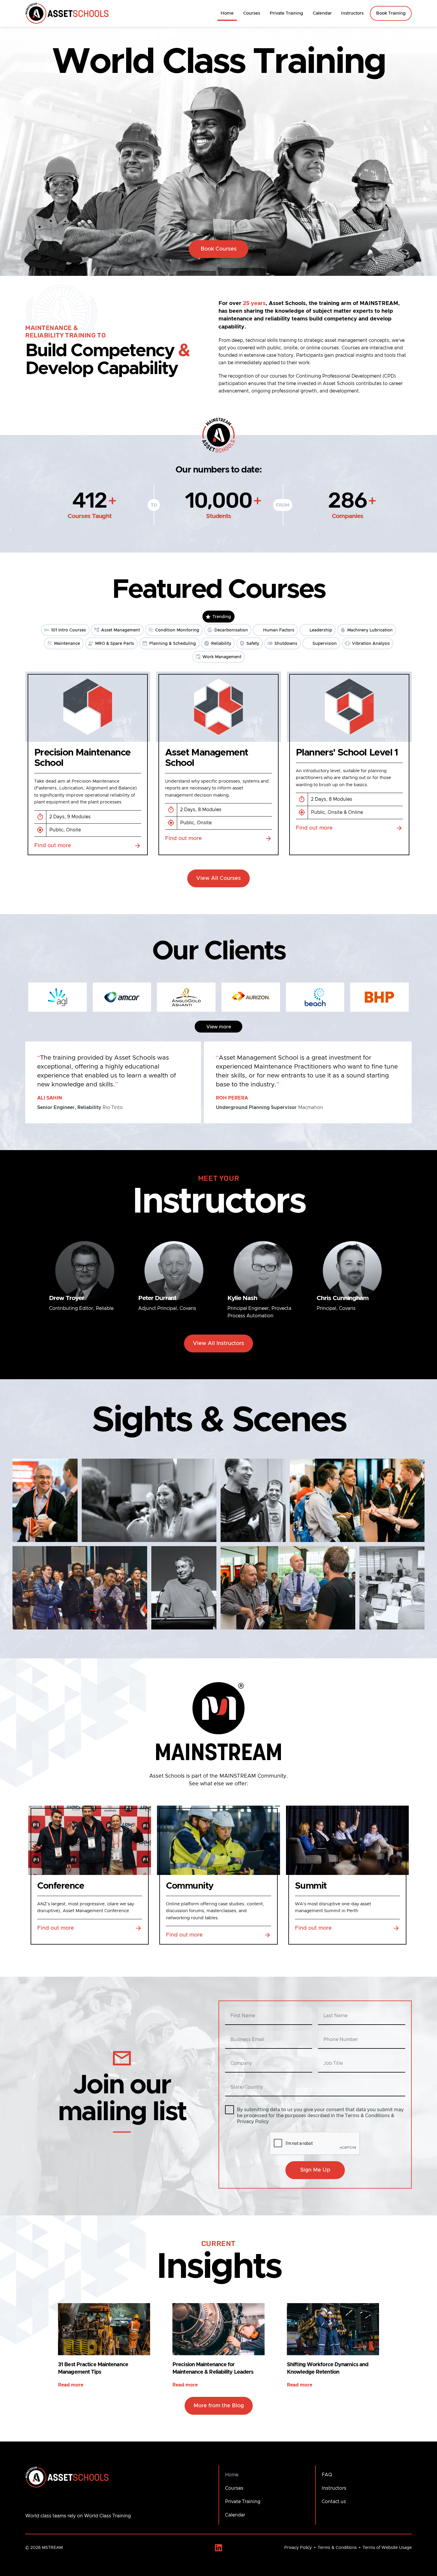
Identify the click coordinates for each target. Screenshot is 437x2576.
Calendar (322, 13)
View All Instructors (218, 1343)
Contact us (334, 2502)
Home (227, 13)
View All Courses (218, 878)
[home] (67, 14)
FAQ (327, 2475)
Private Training (286, 13)
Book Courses (219, 249)
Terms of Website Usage (387, 2548)
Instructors (352, 13)
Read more (71, 2385)
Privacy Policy (298, 2548)
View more (219, 1027)
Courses (252, 13)
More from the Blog (219, 2406)
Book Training (391, 13)
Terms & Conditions (337, 2548)
